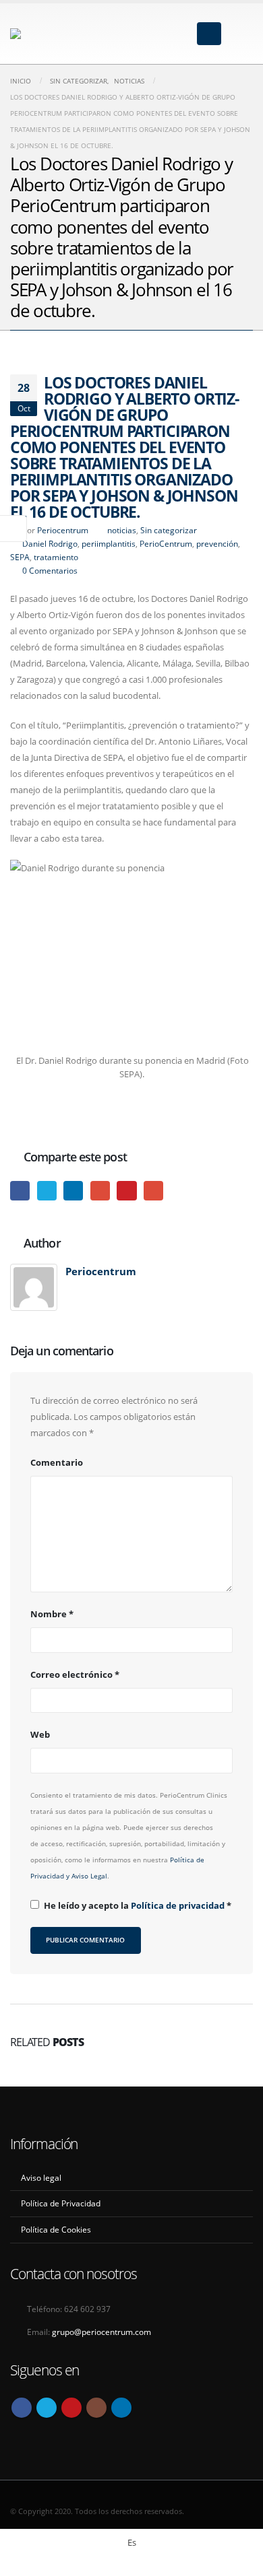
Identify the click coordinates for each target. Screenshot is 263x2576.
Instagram (96, 2408)
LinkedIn (73, 1191)
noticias (122, 530)
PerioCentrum (166, 543)
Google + (100, 1191)
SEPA (20, 557)
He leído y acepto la (138, 1905)
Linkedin (121, 2408)
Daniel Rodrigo (50, 543)
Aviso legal (41, 2177)
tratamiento (56, 557)
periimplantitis (109, 543)
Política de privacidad (179, 1905)
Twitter (47, 1191)
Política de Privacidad (61, 2203)
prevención (217, 543)
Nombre (52, 1614)
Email (153, 1191)
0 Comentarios (50, 570)
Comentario (57, 1462)
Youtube (71, 2408)
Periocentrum (63, 530)
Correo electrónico (75, 1674)
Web (40, 1734)
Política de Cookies (56, 2229)
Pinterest (126, 1191)
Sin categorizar (169, 530)
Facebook (20, 1191)
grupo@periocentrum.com (101, 2332)
